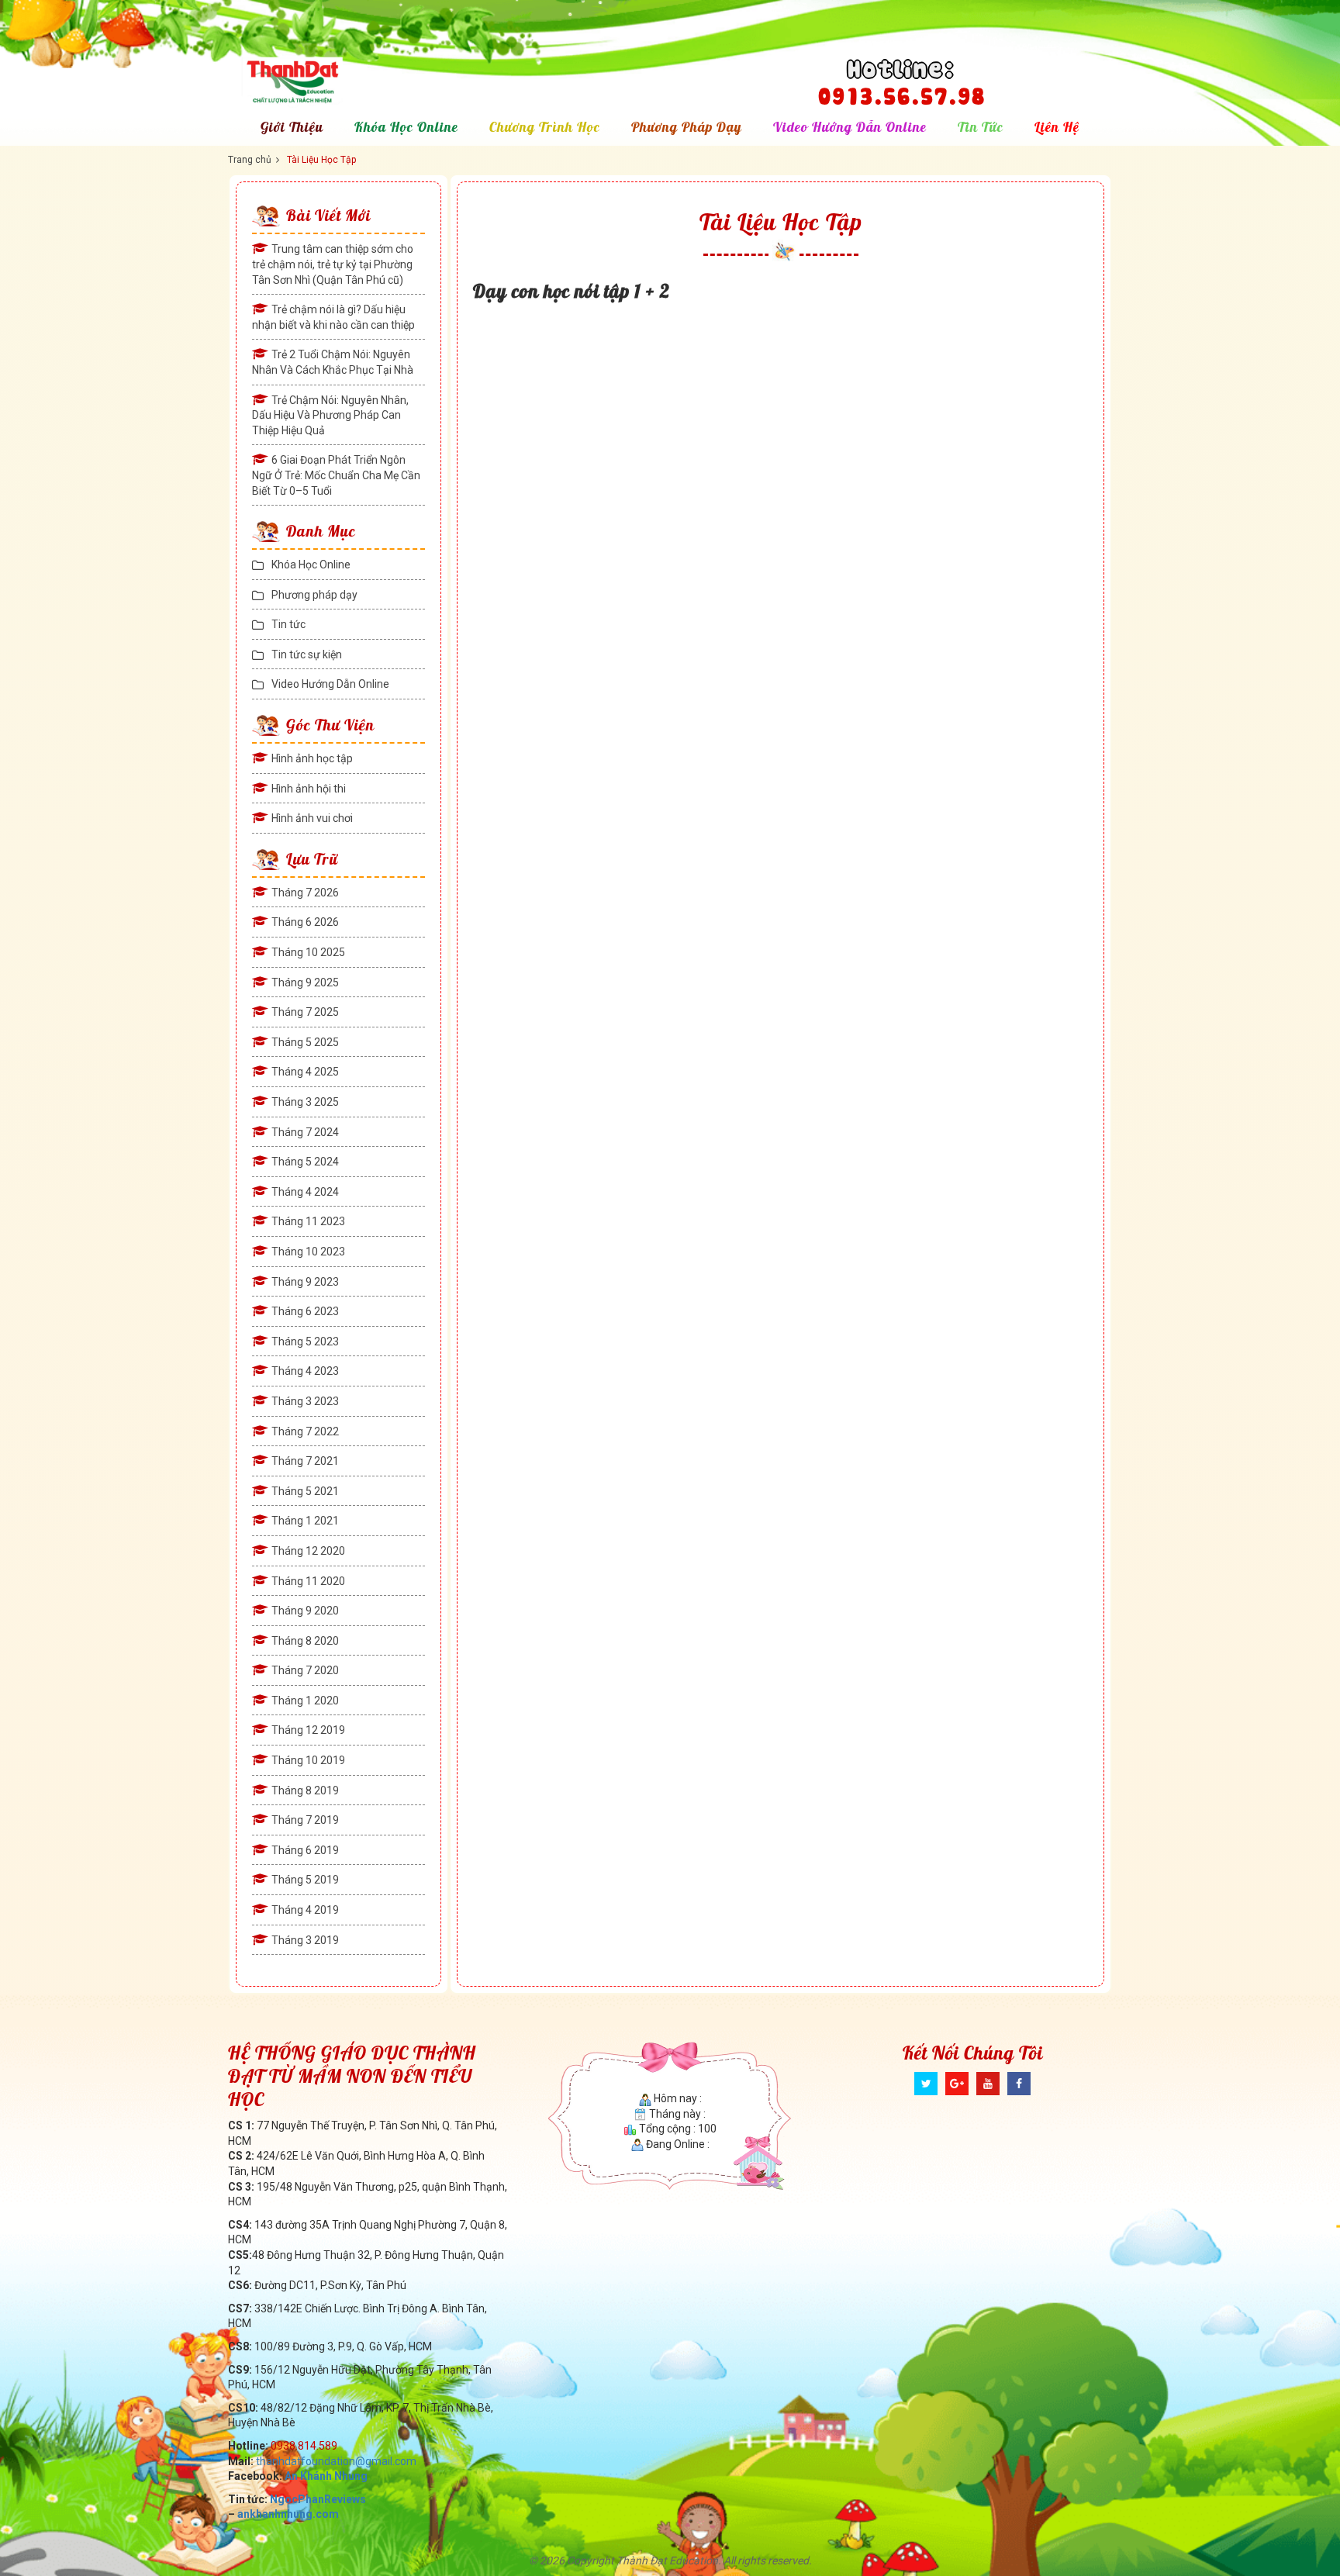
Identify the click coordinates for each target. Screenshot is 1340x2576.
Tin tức (981, 127)
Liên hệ (1057, 127)
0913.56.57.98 (901, 93)
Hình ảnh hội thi (309, 789)
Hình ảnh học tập (312, 758)
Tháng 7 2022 (305, 1431)
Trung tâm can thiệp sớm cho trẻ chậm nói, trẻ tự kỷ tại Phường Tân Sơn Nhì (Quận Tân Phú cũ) (333, 264)
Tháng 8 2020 (305, 1641)
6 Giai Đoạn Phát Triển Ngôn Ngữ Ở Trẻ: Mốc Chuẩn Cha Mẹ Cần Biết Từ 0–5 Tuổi (336, 475)
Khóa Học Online (406, 127)
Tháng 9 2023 (305, 1282)
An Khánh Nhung (326, 2476)
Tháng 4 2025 (305, 1072)
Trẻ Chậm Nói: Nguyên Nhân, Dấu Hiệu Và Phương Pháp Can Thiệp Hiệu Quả (330, 415)
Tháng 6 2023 (305, 1311)
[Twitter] (926, 2084)
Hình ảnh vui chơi (312, 818)
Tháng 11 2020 (308, 1581)
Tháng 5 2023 (305, 1342)
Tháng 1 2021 (305, 1521)
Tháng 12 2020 (308, 1551)
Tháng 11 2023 (308, 1221)
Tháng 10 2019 (308, 1760)
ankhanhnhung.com (288, 2514)
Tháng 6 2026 (305, 922)
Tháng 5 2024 (305, 1162)
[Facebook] (1019, 2084)
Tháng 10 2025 (308, 952)
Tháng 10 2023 (308, 1252)
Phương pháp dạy (687, 127)
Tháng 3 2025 (305, 1102)
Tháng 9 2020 (305, 1611)
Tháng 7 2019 (305, 1820)
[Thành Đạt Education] (330, 81)
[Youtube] (988, 2084)
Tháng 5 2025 (305, 1042)
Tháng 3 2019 (305, 1940)
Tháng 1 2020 (305, 1701)
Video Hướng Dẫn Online (850, 127)
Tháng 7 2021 (305, 1461)
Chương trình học (545, 127)
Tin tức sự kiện (307, 654)
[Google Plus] (957, 2084)
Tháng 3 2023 (305, 1401)
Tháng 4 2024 (305, 1192)
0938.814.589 (304, 2446)
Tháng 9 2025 (305, 982)
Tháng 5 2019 (305, 1880)
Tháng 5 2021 (305, 1491)
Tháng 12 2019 (308, 1730)
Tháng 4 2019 (305, 1910)
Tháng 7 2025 (305, 1012)
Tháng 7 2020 (305, 1670)
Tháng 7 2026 (305, 893)
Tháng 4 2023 (305, 1371)
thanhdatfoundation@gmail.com (336, 2461)
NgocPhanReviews (318, 2499)
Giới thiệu (292, 127)
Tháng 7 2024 (305, 1132)
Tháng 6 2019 (305, 1850)
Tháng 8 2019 (305, 1790)
